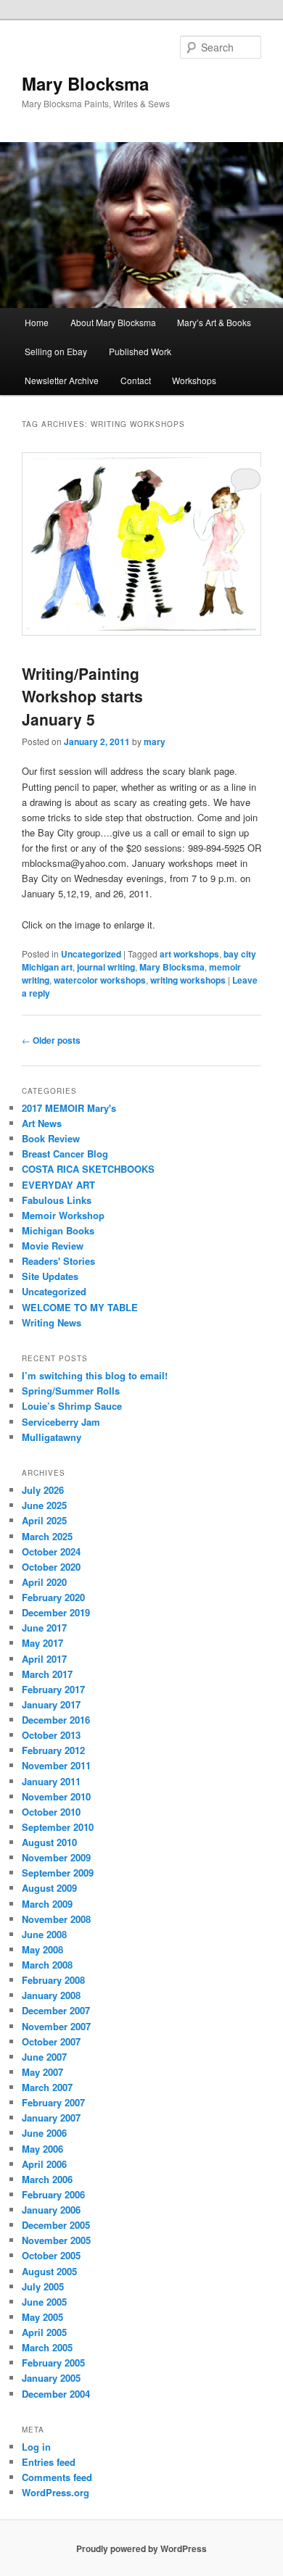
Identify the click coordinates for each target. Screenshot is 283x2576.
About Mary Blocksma (113, 322)
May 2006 (42, 2149)
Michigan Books (58, 1230)
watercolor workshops (100, 980)
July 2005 (43, 2286)
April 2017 (44, 1659)
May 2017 (42, 1643)
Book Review (51, 1138)
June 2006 (44, 2133)
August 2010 (49, 1842)
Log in (36, 2447)
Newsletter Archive (62, 380)
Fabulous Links (57, 1200)
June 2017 (44, 1628)
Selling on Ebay (56, 351)
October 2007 (51, 2041)
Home (37, 322)
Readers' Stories (58, 1261)
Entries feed (49, 2462)
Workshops (194, 380)
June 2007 (44, 2057)
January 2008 (51, 1995)
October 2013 (51, 1735)
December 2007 (56, 2010)
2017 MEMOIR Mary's (69, 1108)
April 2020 (44, 1582)
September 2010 (58, 1827)
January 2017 (51, 1704)
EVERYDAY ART (58, 1185)
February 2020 (53, 1597)
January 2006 (51, 2210)
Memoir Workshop (63, 1215)
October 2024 (51, 1551)
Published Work (140, 351)
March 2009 (47, 1904)
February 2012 (53, 1750)
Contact (136, 380)
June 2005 (44, 2302)
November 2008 (56, 1919)
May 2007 (42, 2072)
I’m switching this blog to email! (95, 1375)
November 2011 (56, 1765)
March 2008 (47, 1965)
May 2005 (42, 2317)
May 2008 (42, 1949)
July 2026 (43, 1490)
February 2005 (53, 2363)
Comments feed (57, 2477)
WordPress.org (56, 2492)
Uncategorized (91, 954)
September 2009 (58, 1873)
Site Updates (50, 1276)
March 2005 (47, 2347)
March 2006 (47, 2179)
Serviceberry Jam (61, 1422)
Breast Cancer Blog (65, 1154)
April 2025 (44, 1520)
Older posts (51, 1040)
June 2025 (44, 1505)
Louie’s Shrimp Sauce (72, 1406)
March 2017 (47, 1674)
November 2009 (56, 1857)
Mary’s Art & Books (214, 322)
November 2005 (56, 2240)
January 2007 (51, 2118)
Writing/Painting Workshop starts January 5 (82, 696)
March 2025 (47, 1536)
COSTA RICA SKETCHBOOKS (88, 1169)
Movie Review (53, 1246)
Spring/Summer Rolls (71, 1391)
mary (155, 741)
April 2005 (44, 2332)
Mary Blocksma (85, 83)
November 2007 (56, 2026)
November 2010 (56, 1796)
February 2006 (53, 2194)
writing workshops (188, 980)
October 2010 (51, 1812)
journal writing (106, 967)
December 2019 (56, 1612)
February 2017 (53, 1689)
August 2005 (49, 2271)
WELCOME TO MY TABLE (80, 1307)
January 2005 (51, 2378)
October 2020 (51, 1567)
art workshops (189, 954)
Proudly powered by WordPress (141, 2548)
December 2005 (56, 2225)
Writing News (52, 1322)
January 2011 (51, 1781)
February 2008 (53, 1980)
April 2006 (44, 2164)
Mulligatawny (52, 1437)
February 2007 (53, 2102)
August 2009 (49, 1888)
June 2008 (44, 1934)
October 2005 (51, 2255)
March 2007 (47, 2087)
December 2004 (56, 2394)
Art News (42, 1123)
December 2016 (56, 1720)
